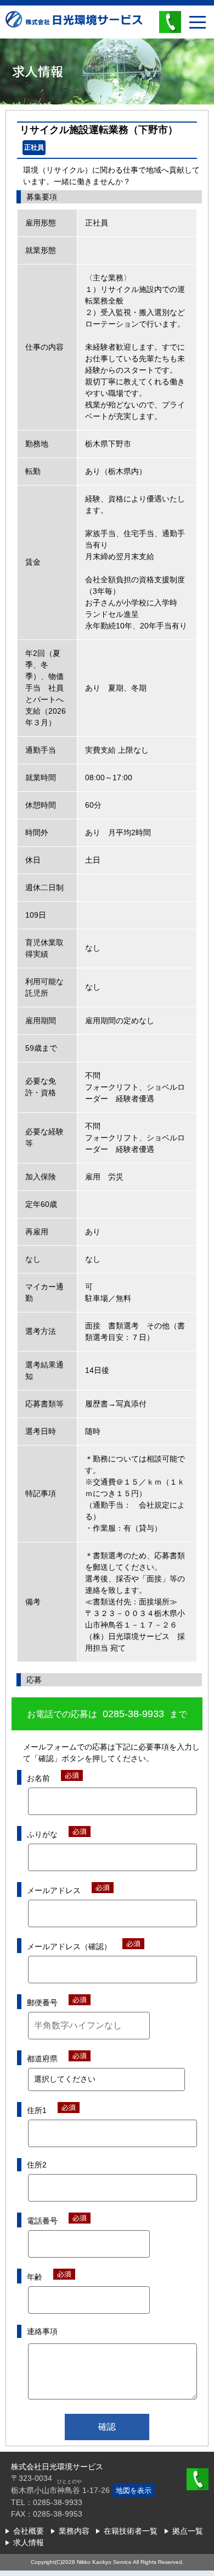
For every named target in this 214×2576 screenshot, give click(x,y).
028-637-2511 (198, 2479)
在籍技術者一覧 (131, 2531)
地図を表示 (134, 2490)
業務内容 (74, 2531)
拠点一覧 (188, 2531)
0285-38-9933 (170, 22)
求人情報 (29, 2542)
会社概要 (29, 2531)
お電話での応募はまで (107, 1714)
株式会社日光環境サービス (74, 27)
